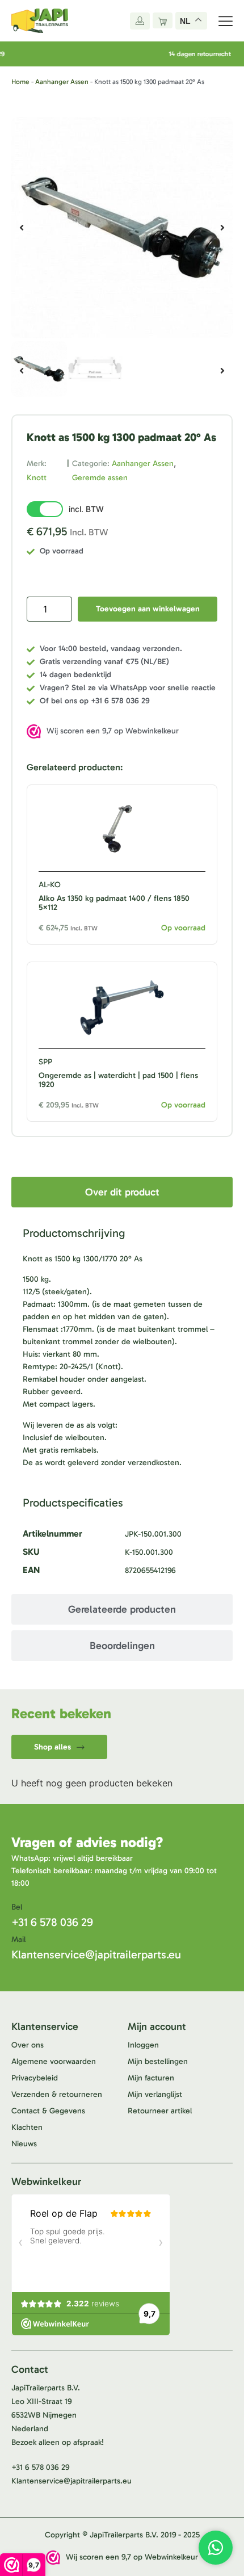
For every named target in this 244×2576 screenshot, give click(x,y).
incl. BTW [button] (86, 509)
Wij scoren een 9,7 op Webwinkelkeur (113, 731)
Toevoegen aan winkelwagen (148, 609)
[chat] (216, 2548)
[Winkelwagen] (163, 20)
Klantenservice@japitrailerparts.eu (96, 1954)
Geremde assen (100, 478)
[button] (22, 228)
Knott (37, 478)
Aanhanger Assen (62, 82)
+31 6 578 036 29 (52, 1922)
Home (20, 82)
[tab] (122, 1192)
